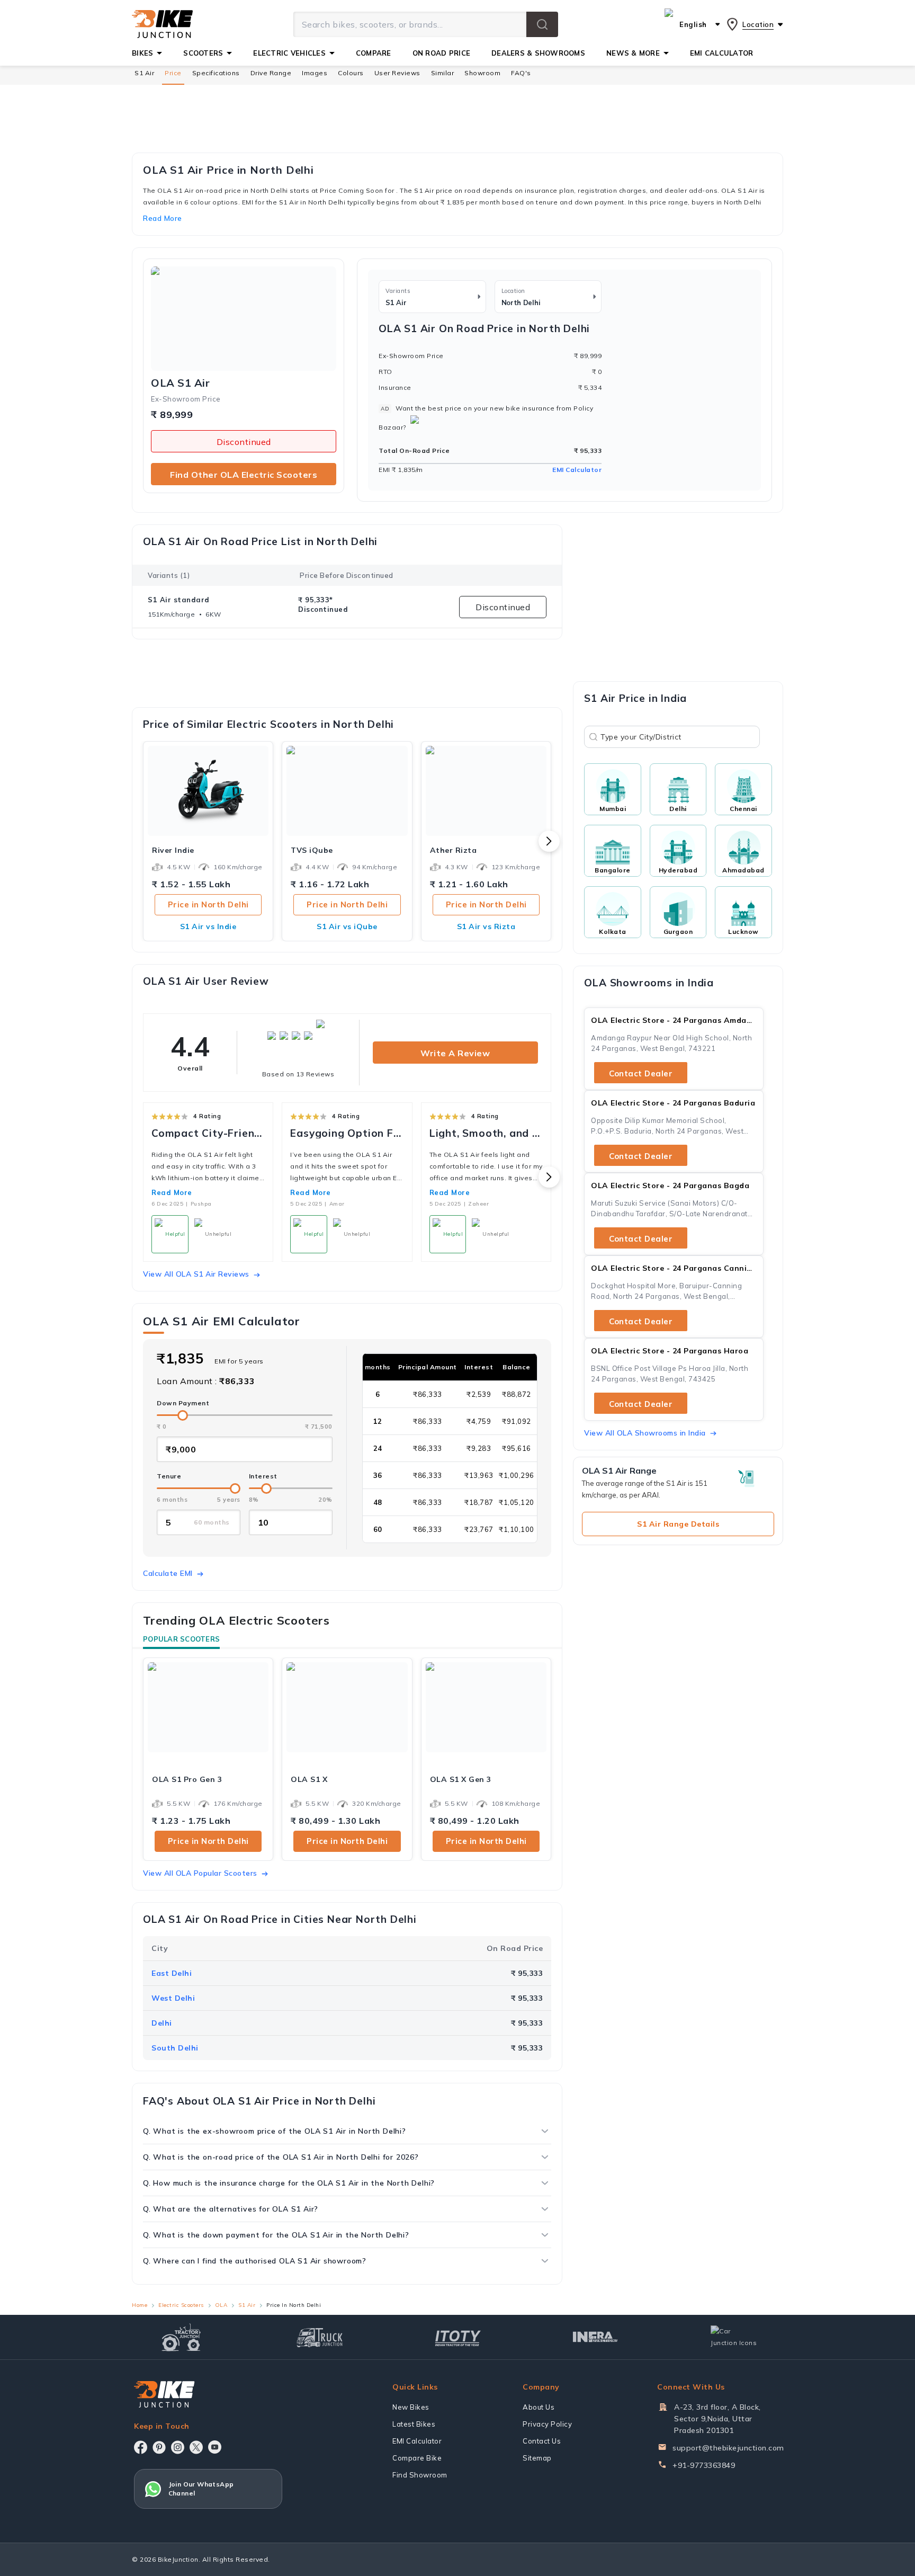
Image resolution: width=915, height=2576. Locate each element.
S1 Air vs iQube (347, 926)
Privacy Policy (547, 2424)
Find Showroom (420, 2475)
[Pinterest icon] (159, 2447)
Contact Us (542, 2441)
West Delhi (173, 1998)
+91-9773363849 (704, 2465)
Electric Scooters (181, 2305)
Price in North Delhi (208, 904)
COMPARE (374, 53)
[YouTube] (215, 2447)
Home (140, 2305)
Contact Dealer (641, 1073)
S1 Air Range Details (678, 1524)
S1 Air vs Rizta (486, 926)
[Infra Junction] (595, 2337)
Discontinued (244, 442)
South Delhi (175, 2048)
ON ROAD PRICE (441, 53)
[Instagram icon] (178, 2447)
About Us (539, 2407)
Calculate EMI (168, 1573)
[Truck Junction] (320, 2337)
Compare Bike (417, 2458)
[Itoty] (458, 2337)
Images (315, 73)
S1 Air (144, 73)
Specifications (216, 73)
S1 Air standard (179, 600)
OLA (221, 2305)
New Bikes (411, 2407)
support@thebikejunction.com (728, 2448)
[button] (542, 24)
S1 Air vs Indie (208, 926)
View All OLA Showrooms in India (645, 1433)
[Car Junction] (734, 2337)
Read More (172, 1192)
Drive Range (271, 73)
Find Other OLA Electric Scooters (244, 475)
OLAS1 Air (180, 383)
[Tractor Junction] (181, 2337)
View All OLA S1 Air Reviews (196, 1274)
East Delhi (172, 1973)
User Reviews (397, 73)
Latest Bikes (414, 2424)
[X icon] (196, 2447)
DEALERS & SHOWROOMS (538, 53)
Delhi (162, 2023)
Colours (351, 73)
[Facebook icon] (141, 2447)
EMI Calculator (577, 470)
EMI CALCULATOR (722, 53)
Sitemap (537, 2458)
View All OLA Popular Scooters (200, 1873)
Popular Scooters (181, 1639)
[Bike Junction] (162, 24)
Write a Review (455, 1053)
